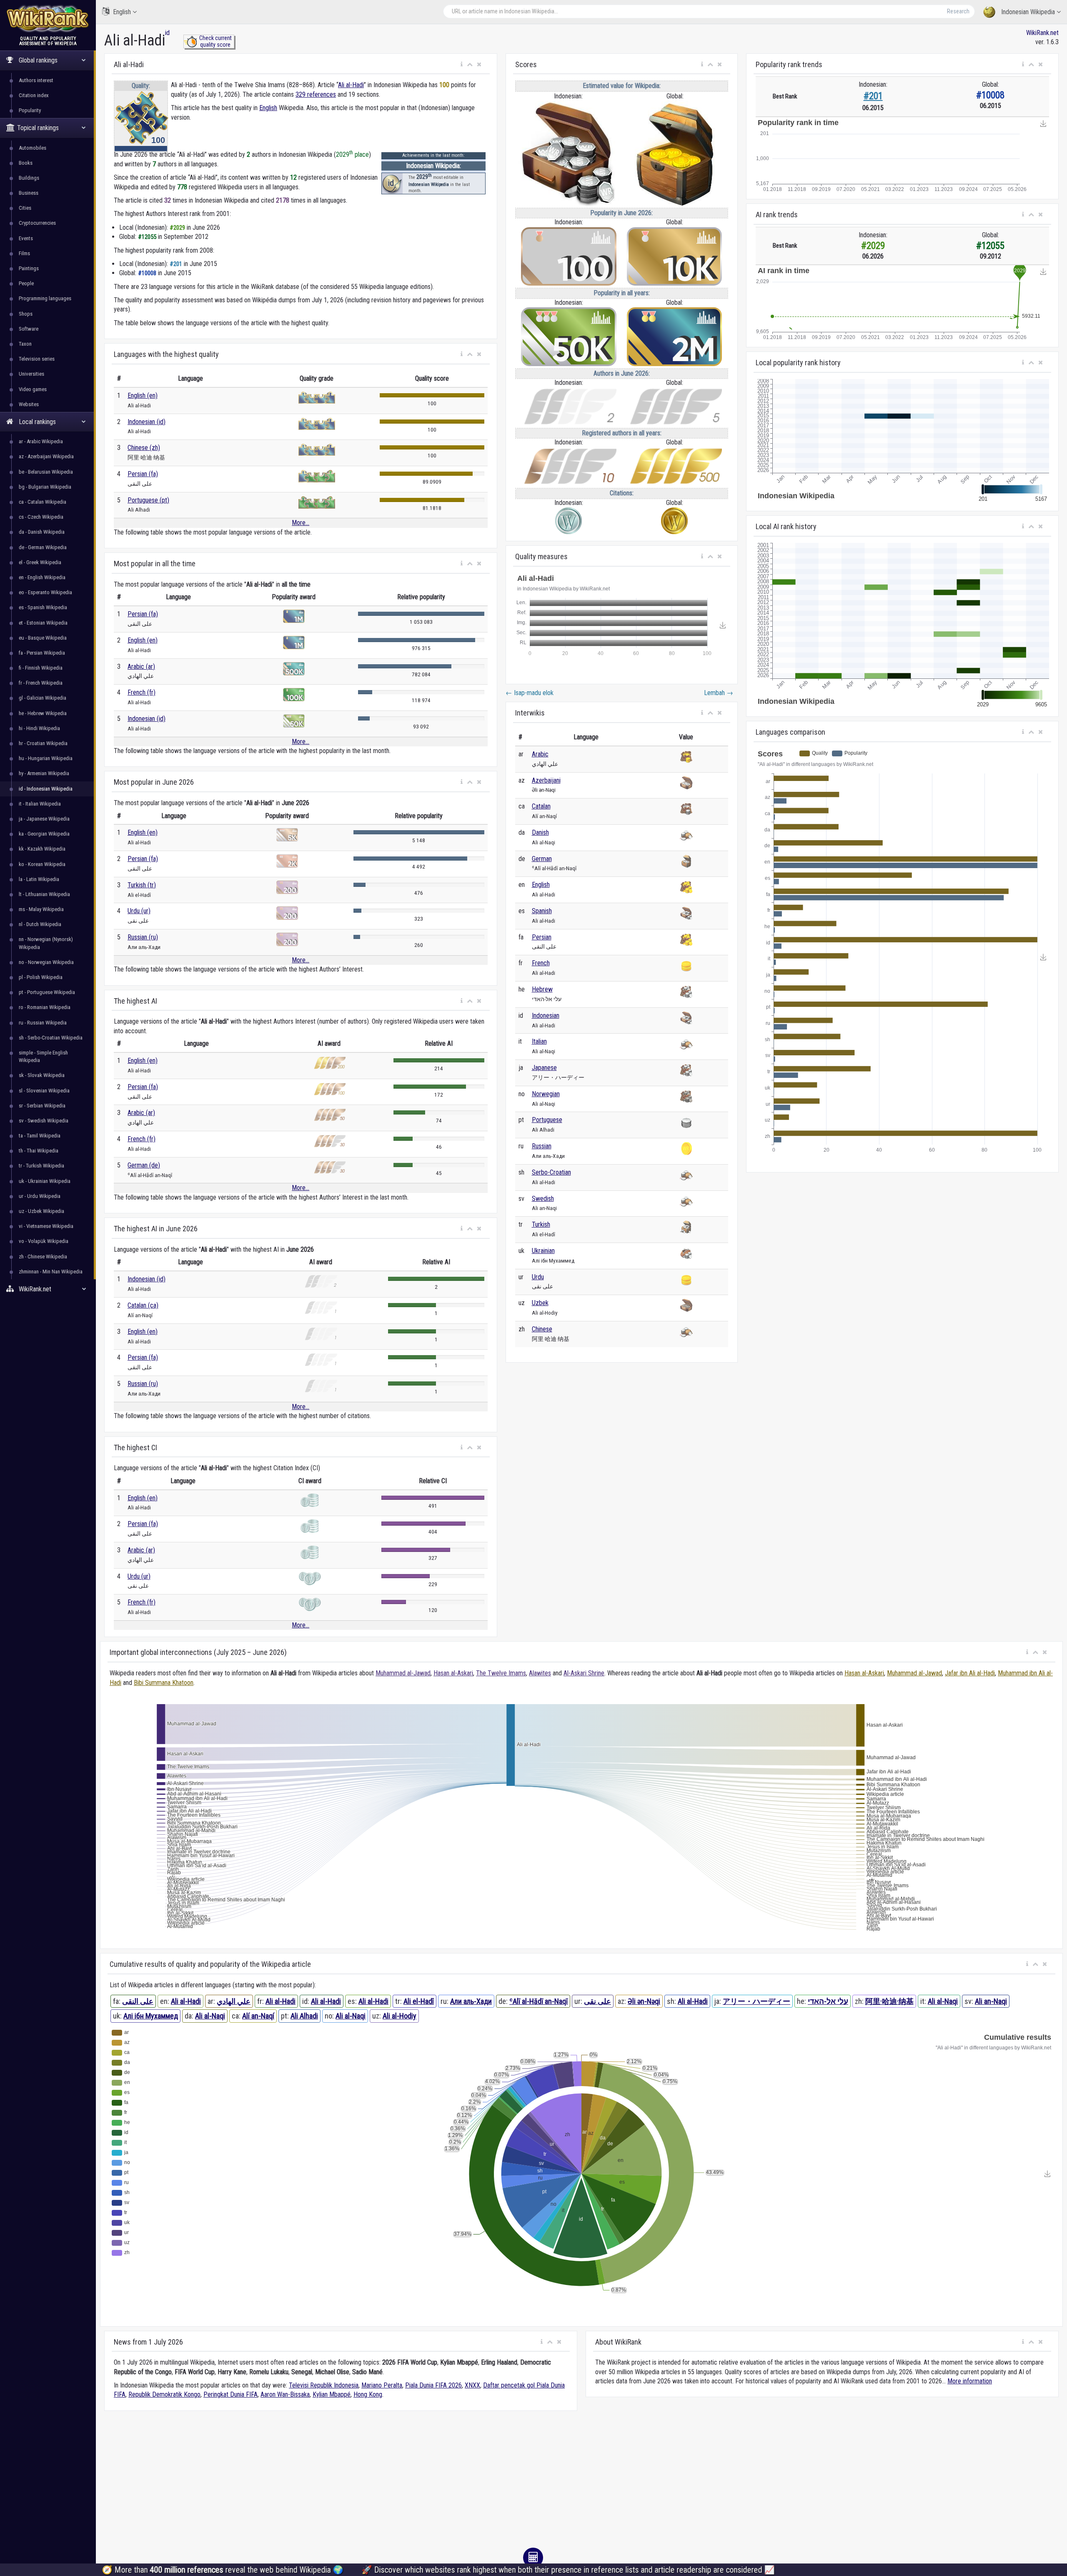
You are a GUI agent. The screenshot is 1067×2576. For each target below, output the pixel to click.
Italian (539, 1041)
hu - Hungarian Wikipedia (46, 758)
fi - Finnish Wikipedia (41, 668)
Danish (540, 832)
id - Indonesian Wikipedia (46, 789)
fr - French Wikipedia (41, 683)
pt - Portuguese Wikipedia (47, 992)
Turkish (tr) (142, 885)
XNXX (472, 2385)
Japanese (544, 1068)
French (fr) (142, 692)
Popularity (30, 110)
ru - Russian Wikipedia (43, 1023)
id (167, 33)
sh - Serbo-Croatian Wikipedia (51, 1038)
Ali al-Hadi (351, 85)
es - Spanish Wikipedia (43, 607)
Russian (542, 1146)
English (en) (143, 395)
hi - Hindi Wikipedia (39, 728)
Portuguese (547, 1120)
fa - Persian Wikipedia (42, 653)
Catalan (541, 806)
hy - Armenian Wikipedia (44, 773)
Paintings (29, 268)
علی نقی (597, 2001)
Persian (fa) (143, 474)
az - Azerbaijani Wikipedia (46, 456)
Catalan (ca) (143, 1305)
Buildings (29, 178)
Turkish (541, 1224)
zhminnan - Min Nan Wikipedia (51, 1272)
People (26, 283)
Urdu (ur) (139, 911)
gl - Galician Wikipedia (43, 698)
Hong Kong (368, 2394)
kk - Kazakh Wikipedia (42, 849)
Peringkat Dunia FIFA (230, 2394)
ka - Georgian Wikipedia (44, 834)
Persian (542, 937)
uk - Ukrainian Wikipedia (45, 1181)
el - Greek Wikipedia (40, 562)
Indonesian (546, 1016)
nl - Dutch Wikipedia (40, 924)
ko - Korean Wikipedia (42, 864)
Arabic (540, 754)
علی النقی (138, 2001)
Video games (33, 389)
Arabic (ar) (141, 667)
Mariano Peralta (382, 2385)
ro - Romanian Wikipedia (45, 1007)
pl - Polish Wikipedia (41, 977)
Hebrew (542, 989)
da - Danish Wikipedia (42, 532)
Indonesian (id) (147, 422)
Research (958, 11)
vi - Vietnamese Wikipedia (46, 1226)
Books (26, 163)
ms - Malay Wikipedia (41, 909)
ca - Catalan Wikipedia (43, 502)
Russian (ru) (143, 937)
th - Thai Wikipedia (39, 1151)
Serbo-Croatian (551, 1172)
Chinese (542, 1329)
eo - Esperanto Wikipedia (45, 592)
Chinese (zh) (144, 448)
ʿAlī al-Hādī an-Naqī (539, 2001)
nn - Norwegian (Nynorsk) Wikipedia (46, 943)
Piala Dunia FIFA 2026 (433, 2385)
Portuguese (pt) (148, 500)
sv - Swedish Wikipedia (44, 1121)
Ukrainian (543, 1251)
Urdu (538, 1277)
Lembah (719, 693)
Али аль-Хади (471, 2001)
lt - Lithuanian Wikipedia (44, 894)
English (122, 12)
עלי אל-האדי (828, 2001)
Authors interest (36, 80)
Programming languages (45, 298)
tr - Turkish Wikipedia (41, 1166)
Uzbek (540, 1303)
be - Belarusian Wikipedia (46, 472)
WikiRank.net (1042, 33)
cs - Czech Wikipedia (41, 517)
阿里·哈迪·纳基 (889, 2001)
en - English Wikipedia (42, 577)
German (542, 859)
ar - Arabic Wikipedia (41, 441)
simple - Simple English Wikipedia (43, 1056)
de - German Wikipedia (43, 547)
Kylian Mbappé (332, 2394)
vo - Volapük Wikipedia (44, 1241)
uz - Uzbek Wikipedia (41, 1211)
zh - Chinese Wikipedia (43, 1257)
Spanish (542, 911)
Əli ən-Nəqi (644, 2001)
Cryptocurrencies (37, 223)
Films (24, 253)
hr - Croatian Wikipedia (43, 743)
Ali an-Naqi (991, 2001)
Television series (37, 359)
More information (970, 2381)
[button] (462, 65)
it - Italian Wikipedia (40, 804)
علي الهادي (234, 2001)
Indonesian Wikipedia (1028, 12)
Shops (26, 314)
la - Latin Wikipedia (39, 879)
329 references (316, 94)
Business (29, 193)
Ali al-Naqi (943, 2001)
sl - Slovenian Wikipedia (44, 1091)
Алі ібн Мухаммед (151, 2016)
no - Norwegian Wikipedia (46, 962)
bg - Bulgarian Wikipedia (45, 487)
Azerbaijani (546, 780)
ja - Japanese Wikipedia (44, 819)
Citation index (34, 95)
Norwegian (546, 1094)
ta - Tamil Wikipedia (40, 1136)
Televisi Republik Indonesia (324, 2385)
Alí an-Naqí (258, 2016)
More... (301, 523)
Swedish (543, 1199)
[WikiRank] (48, 18)
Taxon (25, 344)
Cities (25, 208)
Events (26, 238)
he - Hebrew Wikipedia (43, 713)
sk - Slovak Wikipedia (42, 1075)
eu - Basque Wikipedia (43, 638)
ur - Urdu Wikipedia (40, 1196)
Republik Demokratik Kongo (164, 2394)
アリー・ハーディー (756, 2001)
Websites (29, 404)
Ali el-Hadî (419, 2001)
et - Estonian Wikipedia (43, 623)
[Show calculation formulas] (533, 2558)
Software (29, 329)
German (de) (144, 1165)
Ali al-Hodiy (399, 2016)
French (541, 963)
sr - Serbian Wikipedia (42, 1106)
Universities (31, 374)
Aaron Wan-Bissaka (285, 2394)
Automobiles (33, 148)
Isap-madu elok (530, 693)
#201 (873, 96)
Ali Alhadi (304, 2016)
